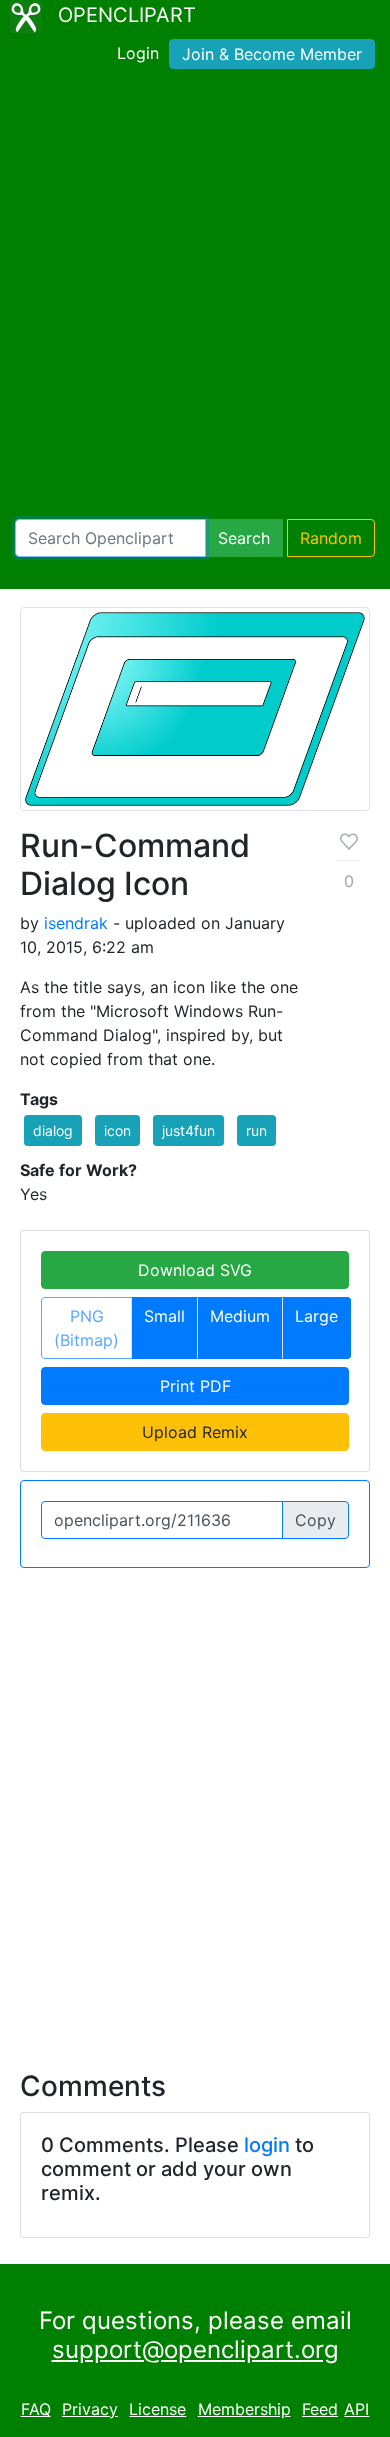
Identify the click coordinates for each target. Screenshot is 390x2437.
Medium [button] (240, 1316)
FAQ (36, 2409)
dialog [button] (53, 1130)
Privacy (90, 2409)
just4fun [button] (188, 1130)
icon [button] (117, 1130)
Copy (315, 1520)
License (157, 2409)
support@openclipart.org (195, 2349)
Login (138, 53)
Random (331, 538)
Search (244, 538)
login (267, 2145)
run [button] (256, 1130)
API (356, 2409)
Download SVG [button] (195, 1270)
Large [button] (316, 1316)
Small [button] (164, 1316)
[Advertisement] (195, 298)
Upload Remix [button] (195, 1432)
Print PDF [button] (195, 1386)
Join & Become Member (272, 54)
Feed (320, 2409)
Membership (244, 2409)
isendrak (76, 923)
